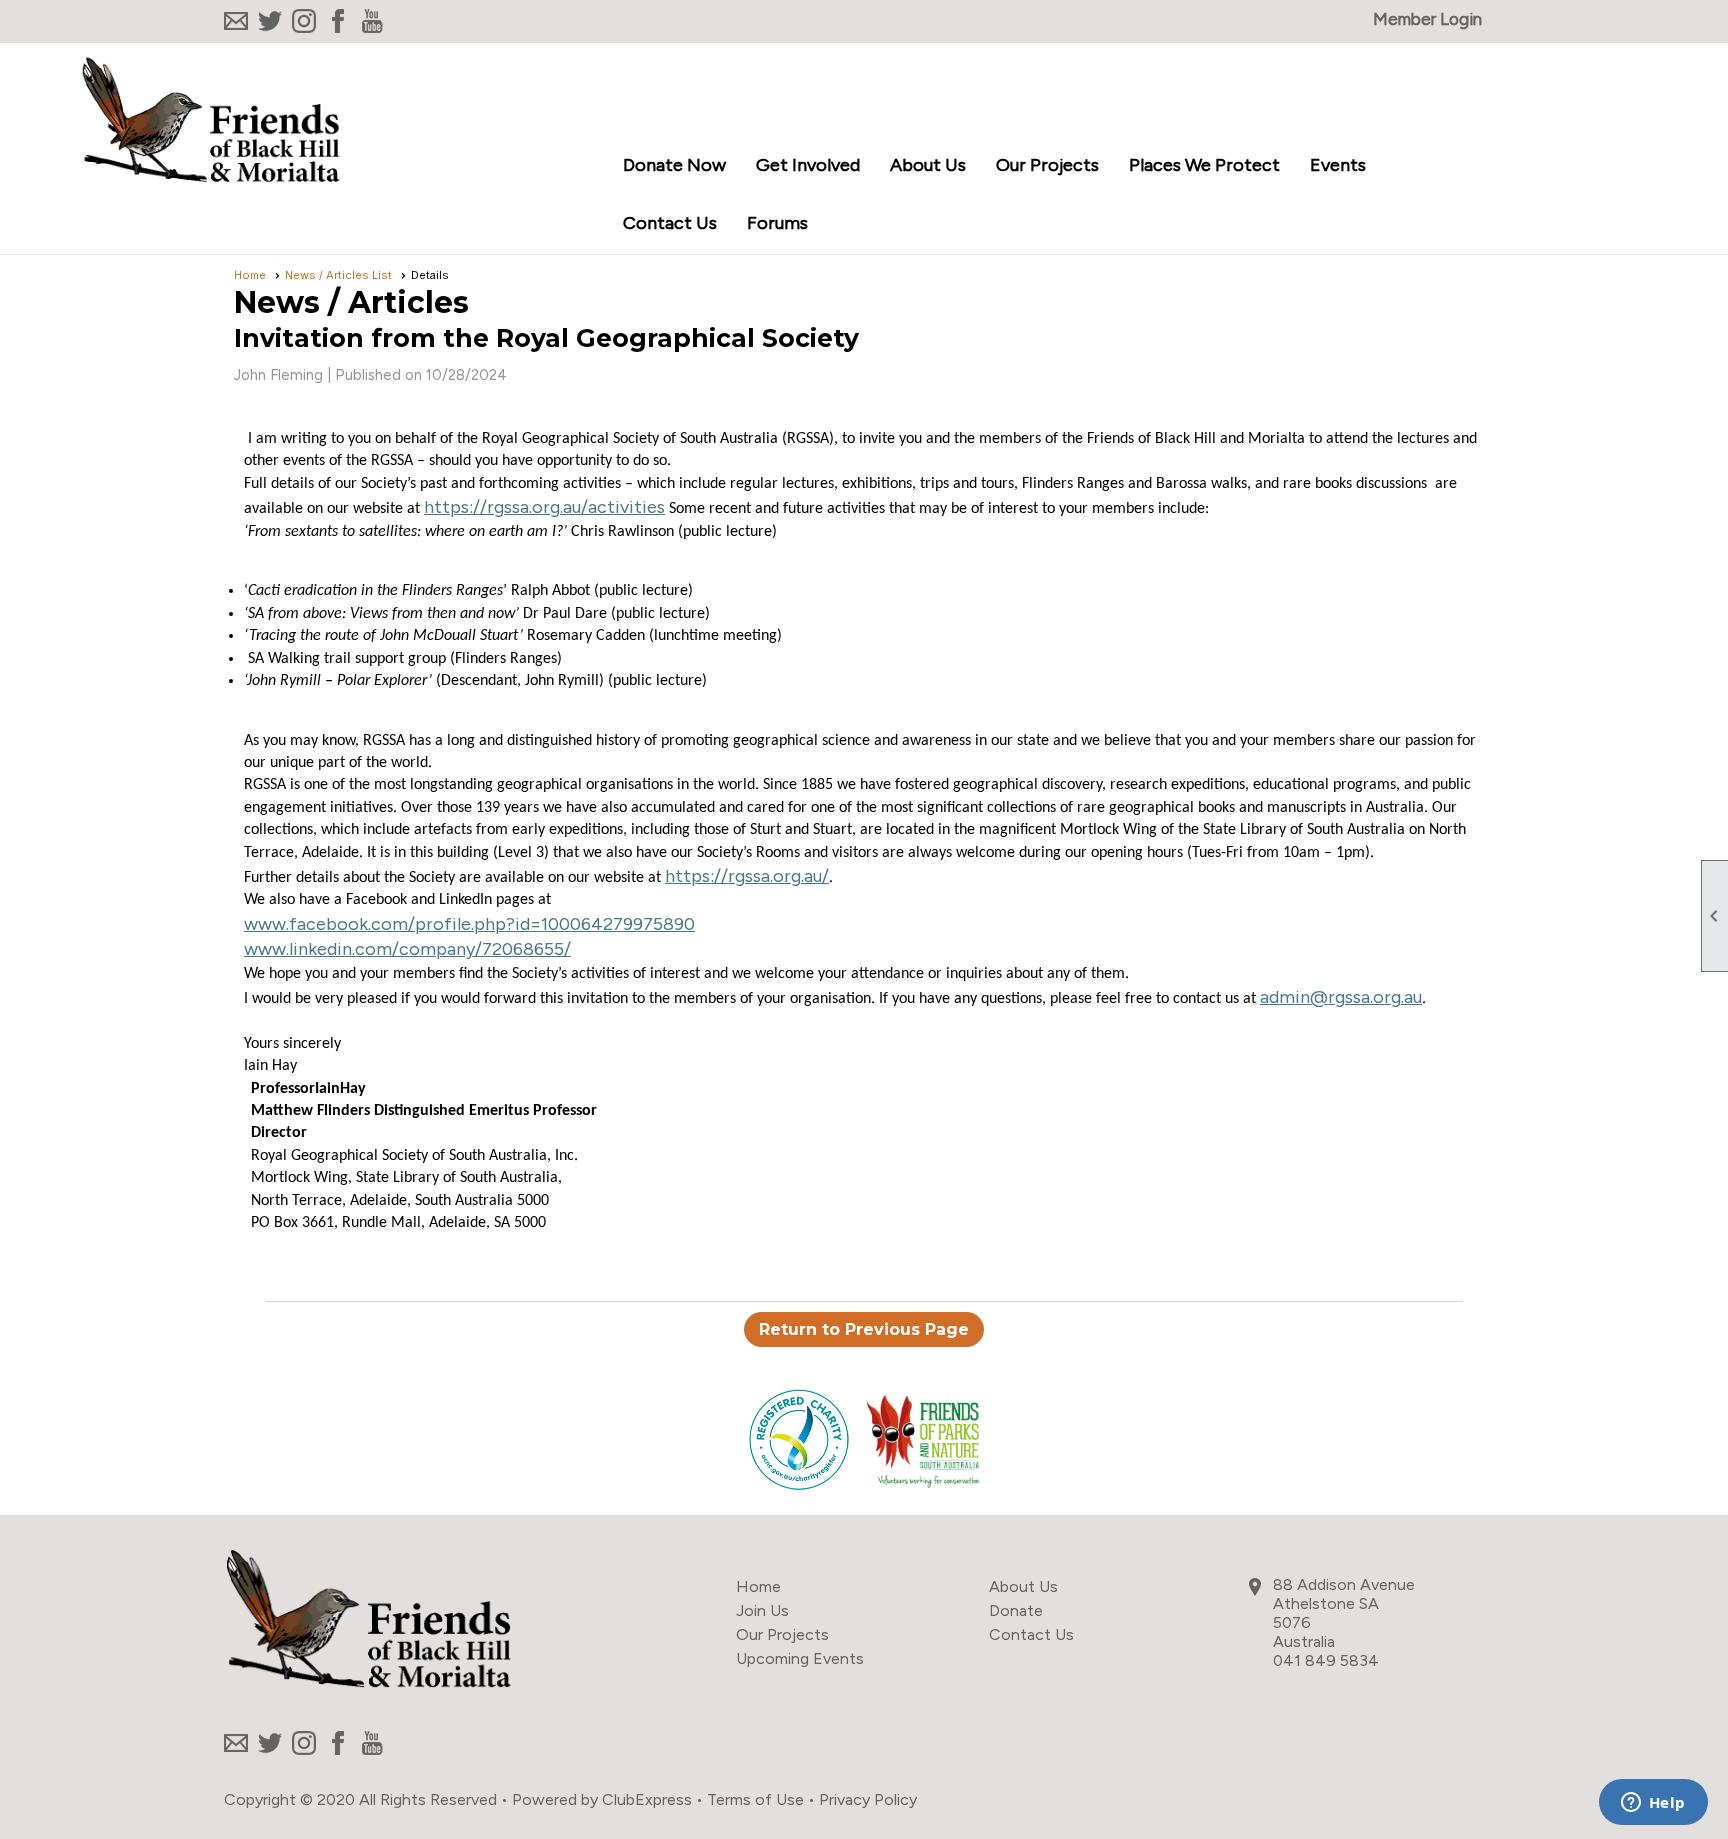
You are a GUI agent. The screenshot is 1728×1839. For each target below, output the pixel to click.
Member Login (1427, 19)
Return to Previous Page (864, 1329)
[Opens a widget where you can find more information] (1653, 1804)
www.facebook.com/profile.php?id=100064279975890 (469, 924)
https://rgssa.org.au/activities (544, 507)
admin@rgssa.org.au (1341, 997)
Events (1338, 165)
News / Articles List (338, 275)
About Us (1023, 1586)
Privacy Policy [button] (868, 1799)
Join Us (762, 1610)
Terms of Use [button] (755, 1799)
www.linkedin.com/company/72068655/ (407, 949)
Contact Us (670, 223)
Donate (1016, 1610)
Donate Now (674, 165)
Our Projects (782, 1634)
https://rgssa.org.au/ (747, 876)
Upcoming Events (800, 1658)
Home (250, 275)
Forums (777, 223)
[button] (808, 167)
